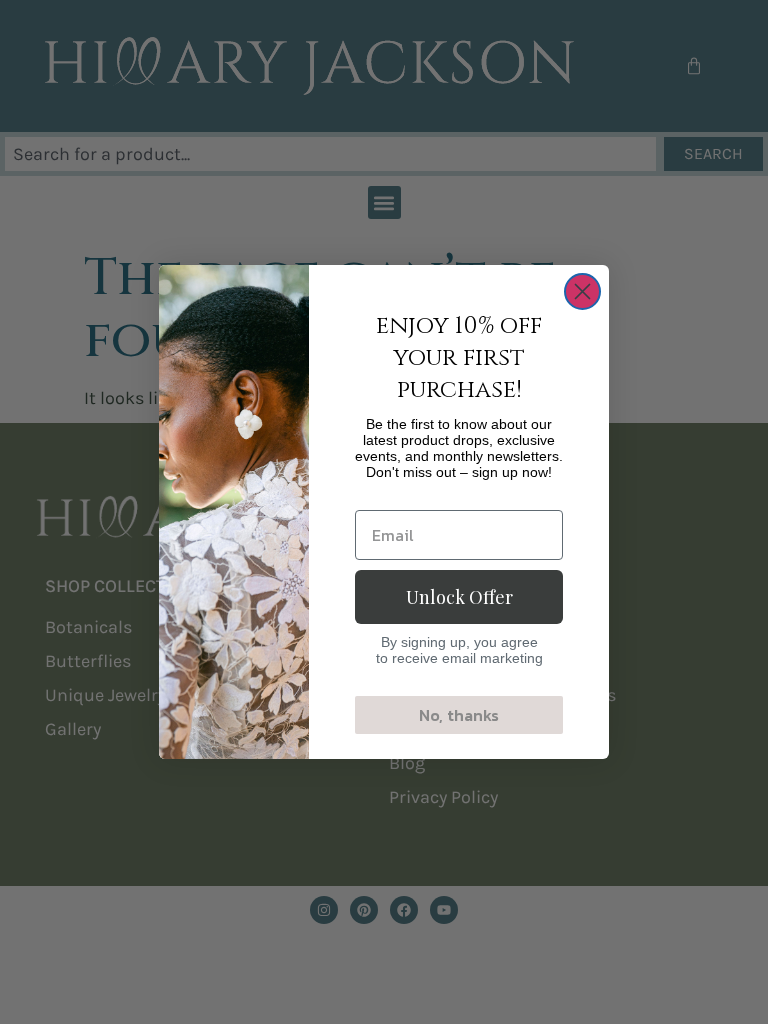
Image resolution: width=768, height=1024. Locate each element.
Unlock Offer (459, 597)
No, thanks (459, 715)
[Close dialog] (582, 291)
